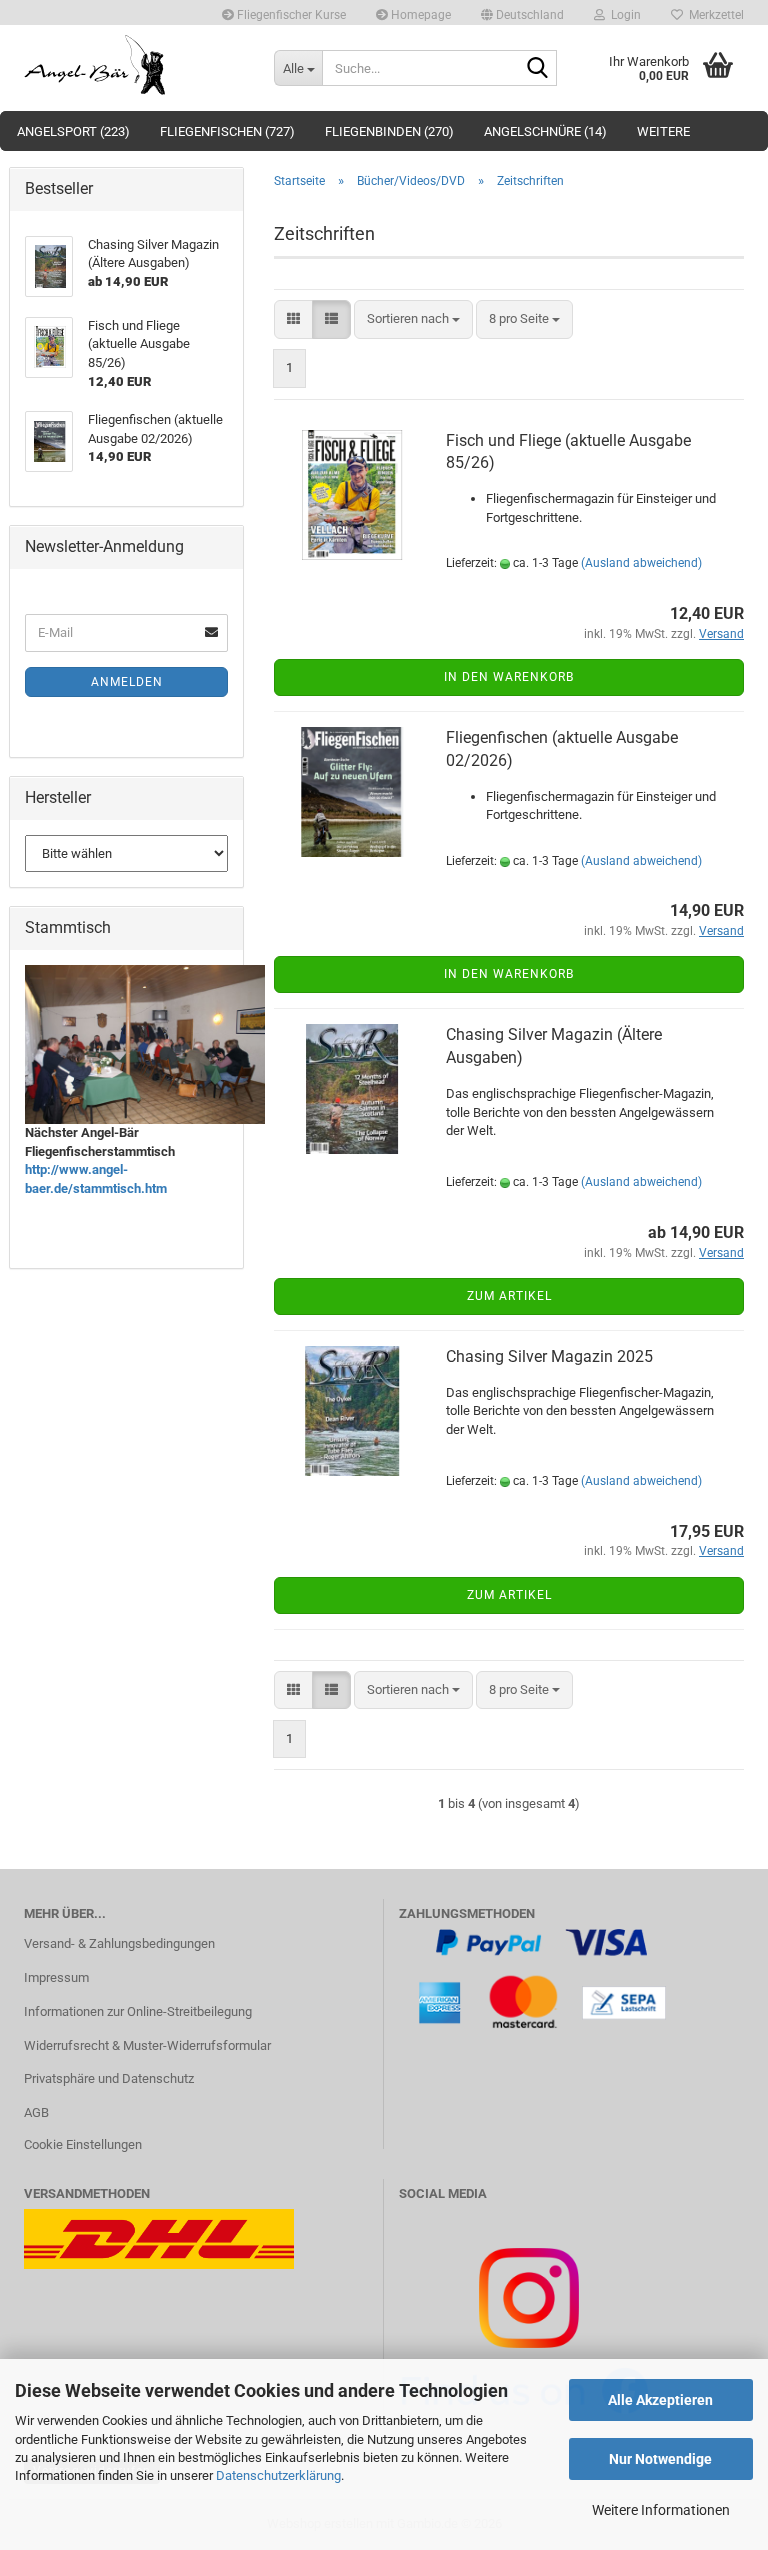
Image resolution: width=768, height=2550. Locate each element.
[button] (522, 12)
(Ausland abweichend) (641, 563)
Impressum (56, 1977)
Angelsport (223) (73, 131)
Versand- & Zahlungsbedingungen (119, 1943)
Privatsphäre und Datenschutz (109, 2078)
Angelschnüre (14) (545, 131)
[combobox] (413, 319)
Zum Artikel (509, 1296)
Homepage (419, 15)
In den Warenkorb (509, 677)
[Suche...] (538, 69)
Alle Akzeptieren (660, 2400)
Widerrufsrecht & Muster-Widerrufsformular (147, 2045)
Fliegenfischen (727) (227, 131)
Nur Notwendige (660, 2459)
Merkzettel (713, 15)
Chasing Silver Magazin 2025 (549, 1356)
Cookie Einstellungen (83, 2144)
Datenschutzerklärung (278, 2475)
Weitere (663, 131)
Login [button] (623, 15)
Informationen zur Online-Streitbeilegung (138, 2011)
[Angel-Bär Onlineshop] (134, 65)
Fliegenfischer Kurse (290, 15)
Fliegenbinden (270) (389, 131)
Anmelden (127, 682)
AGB (36, 2112)
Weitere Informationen (661, 2510)
